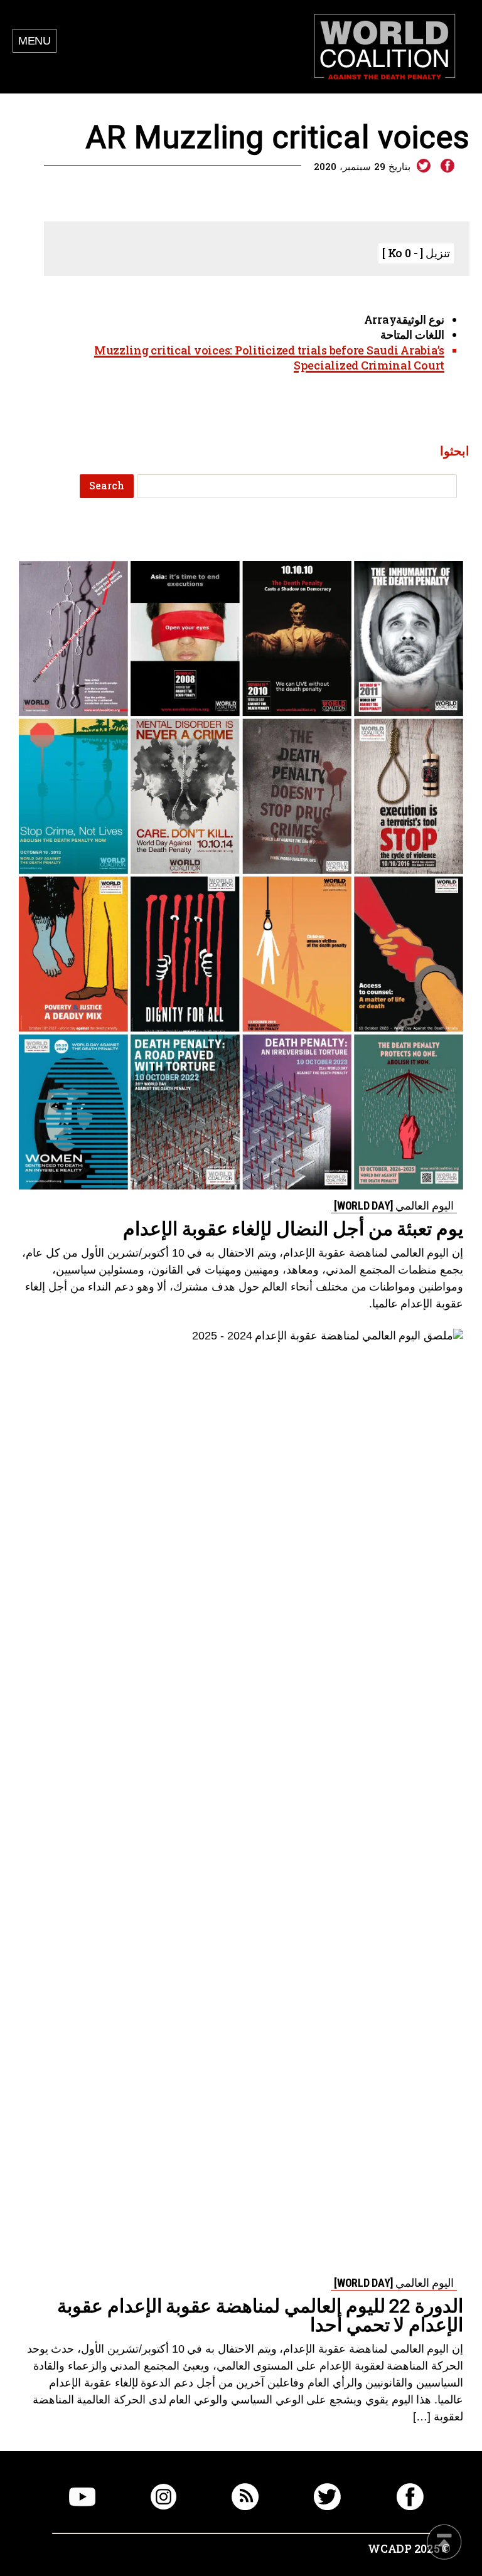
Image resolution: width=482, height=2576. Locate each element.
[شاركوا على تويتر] (424, 166)
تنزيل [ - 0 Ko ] (416, 253)
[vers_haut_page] (444, 2543)
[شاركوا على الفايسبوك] (447, 166)
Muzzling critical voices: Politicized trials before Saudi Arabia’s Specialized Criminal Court (269, 358)
